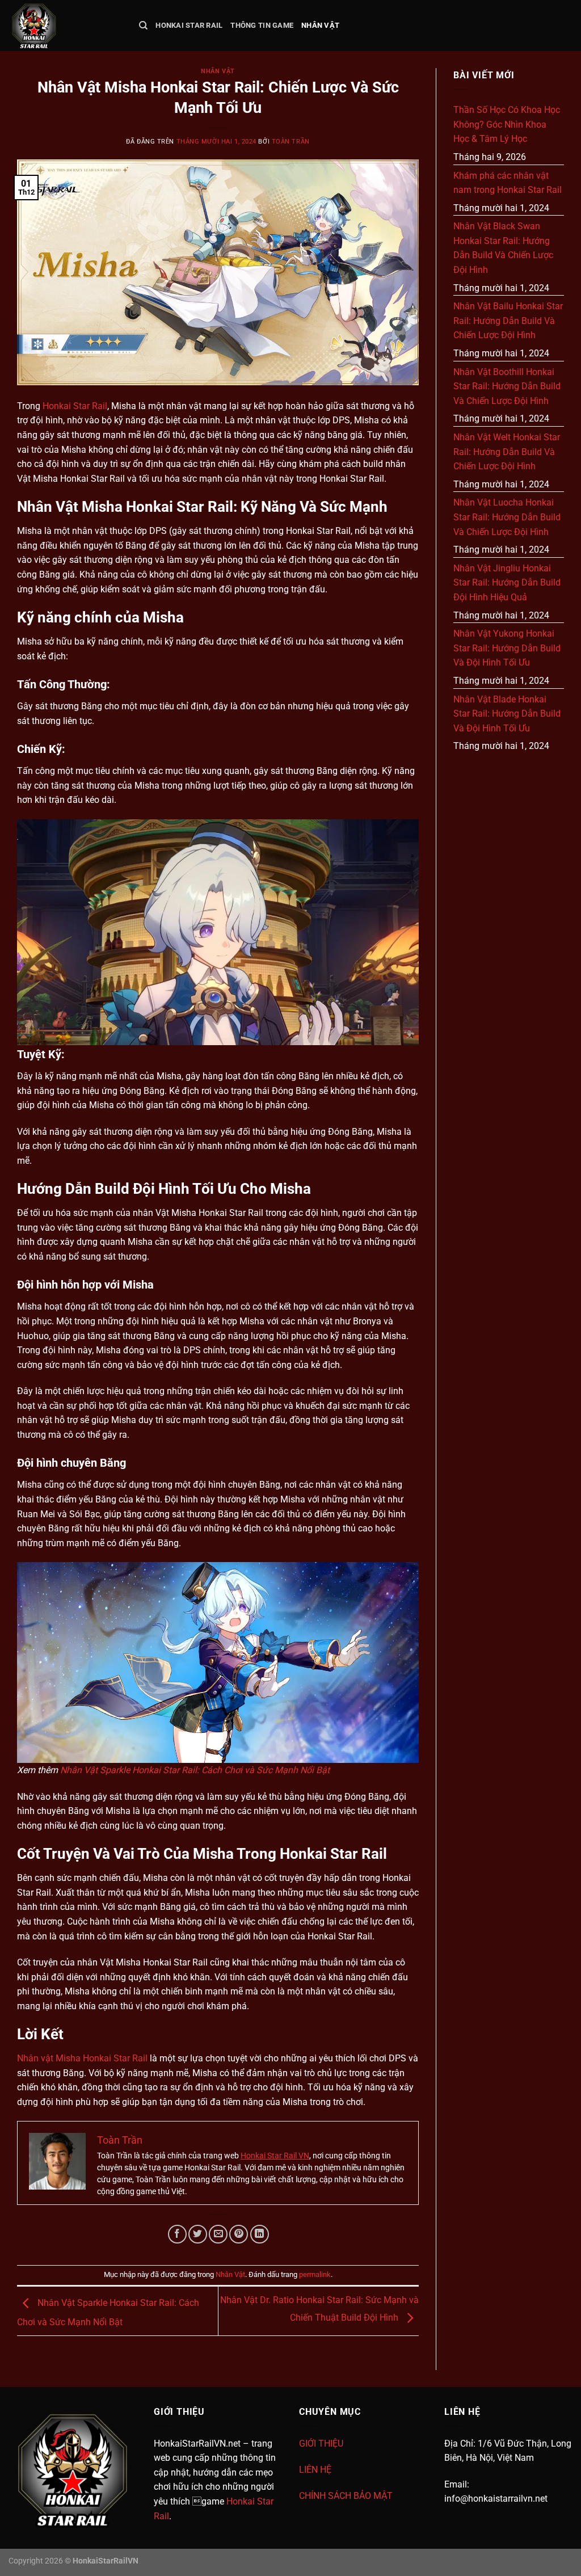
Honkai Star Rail (189, 25)
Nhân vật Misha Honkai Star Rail (82, 2058)
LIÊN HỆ (315, 2470)
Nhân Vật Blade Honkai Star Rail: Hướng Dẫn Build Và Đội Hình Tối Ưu (507, 714)
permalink (315, 2274)
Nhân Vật (320, 25)
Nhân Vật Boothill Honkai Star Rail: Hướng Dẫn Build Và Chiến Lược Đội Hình (507, 386)
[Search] (143, 26)
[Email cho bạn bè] (218, 2234)
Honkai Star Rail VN (275, 2156)
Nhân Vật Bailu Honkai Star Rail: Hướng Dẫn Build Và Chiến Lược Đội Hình (508, 321)
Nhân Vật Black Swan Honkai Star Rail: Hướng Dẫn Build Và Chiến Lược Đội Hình (503, 248)
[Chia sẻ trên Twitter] (198, 2234)
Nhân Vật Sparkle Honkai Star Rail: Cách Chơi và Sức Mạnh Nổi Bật (195, 1770)
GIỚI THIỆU (321, 2444)
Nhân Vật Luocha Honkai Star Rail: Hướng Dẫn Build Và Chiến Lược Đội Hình (507, 517)
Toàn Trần (291, 142)
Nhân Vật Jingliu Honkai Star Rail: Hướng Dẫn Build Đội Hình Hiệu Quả (507, 583)
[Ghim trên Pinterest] (239, 2234)
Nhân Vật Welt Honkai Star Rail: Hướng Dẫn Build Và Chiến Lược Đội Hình (507, 452)
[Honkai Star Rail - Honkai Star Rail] (65, 26)
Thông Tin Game (262, 25)
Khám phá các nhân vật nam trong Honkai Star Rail (508, 183)
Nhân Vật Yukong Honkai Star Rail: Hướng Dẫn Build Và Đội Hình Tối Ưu (507, 648)
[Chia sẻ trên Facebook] (177, 2234)
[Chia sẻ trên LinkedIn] (260, 2234)
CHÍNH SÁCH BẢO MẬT (346, 2496)
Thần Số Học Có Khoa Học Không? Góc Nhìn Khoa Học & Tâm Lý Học (507, 124)
